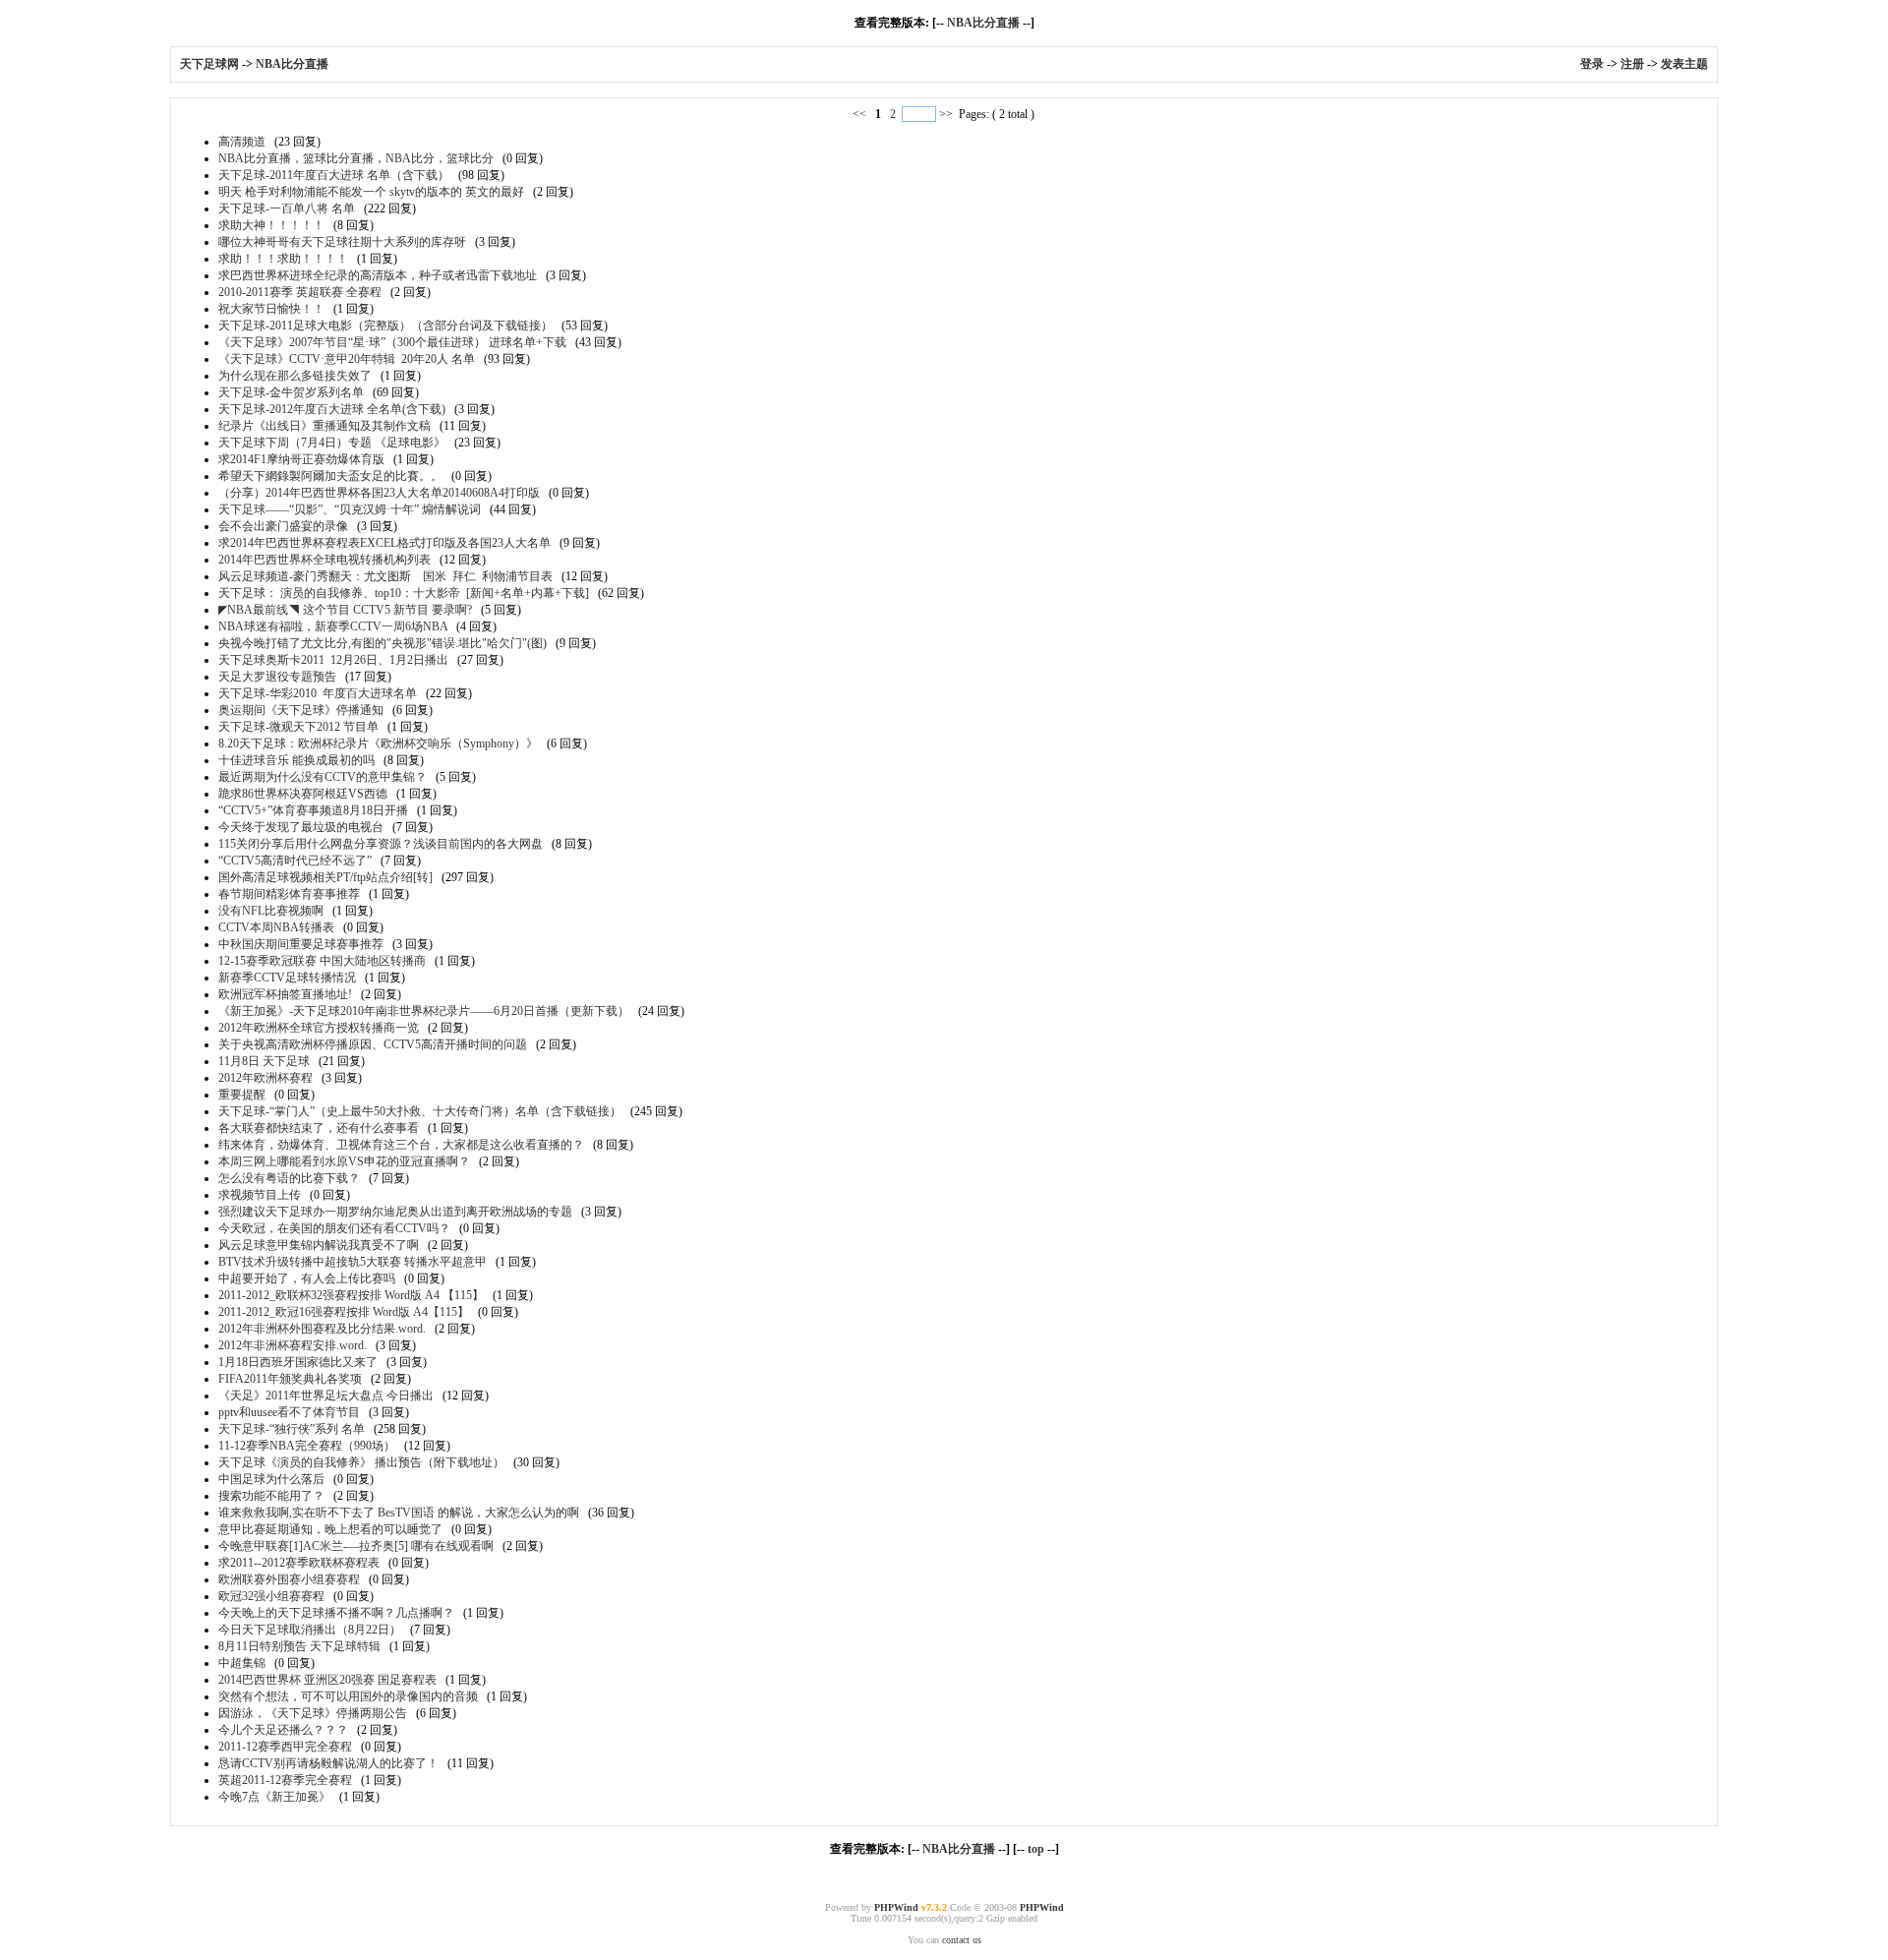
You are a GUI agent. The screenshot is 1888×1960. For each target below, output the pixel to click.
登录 (1592, 64)
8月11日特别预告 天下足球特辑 (299, 1646)
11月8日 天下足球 (264, 1061)
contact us (962, 1940)
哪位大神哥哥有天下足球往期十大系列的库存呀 (342, 242)
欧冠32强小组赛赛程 (271, 1596)
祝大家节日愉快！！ (271, 309)
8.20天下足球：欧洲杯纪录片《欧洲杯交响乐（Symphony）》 (378, 743)
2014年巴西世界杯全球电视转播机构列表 (324, 560)
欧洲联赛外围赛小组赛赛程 (289, 1579)
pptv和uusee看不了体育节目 (289, 1412)
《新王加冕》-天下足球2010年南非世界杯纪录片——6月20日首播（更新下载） (424, 1011)
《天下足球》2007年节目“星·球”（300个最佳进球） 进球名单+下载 (392, 342)
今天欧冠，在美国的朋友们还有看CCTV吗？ (334, 1228)
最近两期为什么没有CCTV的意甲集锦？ (323, 777)
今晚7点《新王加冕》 (274, 1797)
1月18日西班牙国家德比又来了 (298, 1362)
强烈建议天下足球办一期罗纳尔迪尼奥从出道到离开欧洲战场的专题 (395, 1212)
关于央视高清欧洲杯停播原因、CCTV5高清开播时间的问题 (373, 1044)
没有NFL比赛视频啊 (271, 911)
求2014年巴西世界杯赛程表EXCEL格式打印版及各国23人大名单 (384, 543)
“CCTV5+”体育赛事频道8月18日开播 (313, 810)
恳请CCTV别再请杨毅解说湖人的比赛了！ (328, 1763)
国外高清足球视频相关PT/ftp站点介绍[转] (325, 877)
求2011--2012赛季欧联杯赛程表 (299, 1563)
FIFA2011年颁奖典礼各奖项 (290, 1379)
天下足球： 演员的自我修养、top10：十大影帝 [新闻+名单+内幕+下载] (404, 593)
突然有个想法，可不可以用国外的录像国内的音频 (348, 1696)
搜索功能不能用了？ (271, 1496)
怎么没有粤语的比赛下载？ (289, 1178)
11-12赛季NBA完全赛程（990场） (307, 1446)
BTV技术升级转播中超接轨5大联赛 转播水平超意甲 (353, 1262)
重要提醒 (242, 1095)
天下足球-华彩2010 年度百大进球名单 (318, 693)
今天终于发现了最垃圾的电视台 (301, 827)
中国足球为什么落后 (271, 1479)
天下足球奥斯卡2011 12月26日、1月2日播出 (333, 660)
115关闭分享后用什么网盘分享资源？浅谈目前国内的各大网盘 (381, 844)
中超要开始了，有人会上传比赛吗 (307, 1278)
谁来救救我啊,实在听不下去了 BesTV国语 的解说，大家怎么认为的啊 (399, 1513)
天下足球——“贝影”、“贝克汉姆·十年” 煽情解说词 (350, 509)
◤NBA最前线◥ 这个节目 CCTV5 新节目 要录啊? (345, 610)
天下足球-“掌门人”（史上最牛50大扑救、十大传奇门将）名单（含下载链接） (420, 1111)
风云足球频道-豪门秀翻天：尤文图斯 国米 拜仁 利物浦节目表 (385, 576)
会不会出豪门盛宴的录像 (283, 526)
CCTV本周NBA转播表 (276, 927)
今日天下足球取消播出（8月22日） (310, 1630)
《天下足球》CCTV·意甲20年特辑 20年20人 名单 (347, 359)
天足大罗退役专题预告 (277, 677)
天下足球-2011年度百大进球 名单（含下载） (334, 175)
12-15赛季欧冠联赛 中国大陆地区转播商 (322, 961)
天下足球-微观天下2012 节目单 (298, 727)
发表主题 (1684, 64)
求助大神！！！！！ (271, 225)
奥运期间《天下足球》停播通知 (301, 710)
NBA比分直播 (983, 23)
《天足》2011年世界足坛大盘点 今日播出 (326, 1396)
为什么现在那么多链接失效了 (295, 376)
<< (861, 114)
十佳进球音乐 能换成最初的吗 (296, 760)
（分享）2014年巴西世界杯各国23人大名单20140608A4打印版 (379, 493)
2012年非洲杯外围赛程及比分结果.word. (322, 1329)
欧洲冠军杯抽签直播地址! (285, 994)
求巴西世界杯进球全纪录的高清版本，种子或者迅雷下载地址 (378, 275)
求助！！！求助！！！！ (283, 259)
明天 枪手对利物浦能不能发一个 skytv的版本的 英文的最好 (371, 192)
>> (946, 114)
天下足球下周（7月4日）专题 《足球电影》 (332, 443)
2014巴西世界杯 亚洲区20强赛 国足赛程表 (327, 1680)
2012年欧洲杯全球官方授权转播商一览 (319, 1028)
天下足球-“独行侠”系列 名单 (292, 1429)
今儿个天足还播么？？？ (283, 1730)
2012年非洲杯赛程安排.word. (293, 1345)
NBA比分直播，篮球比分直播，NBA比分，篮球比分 (356, 158)
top (1036, 1849)
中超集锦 (242, 1663)
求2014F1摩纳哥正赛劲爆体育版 (301, 459)
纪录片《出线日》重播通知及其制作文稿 (324, 426)
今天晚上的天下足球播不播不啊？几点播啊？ (336, 1613)
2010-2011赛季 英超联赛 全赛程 (300, 292)
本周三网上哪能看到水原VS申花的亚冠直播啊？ (344, 1161)
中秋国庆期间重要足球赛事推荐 (301, 944)
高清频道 (242, 142)
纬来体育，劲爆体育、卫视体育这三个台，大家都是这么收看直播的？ (401, 1145)
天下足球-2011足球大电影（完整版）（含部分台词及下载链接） (385, 326)
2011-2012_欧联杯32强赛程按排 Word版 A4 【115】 (351, 1295)
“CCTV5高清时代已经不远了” (295, 861)
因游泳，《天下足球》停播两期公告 (313, 1713)
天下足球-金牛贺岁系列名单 (291, 392)
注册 (1632, 64)
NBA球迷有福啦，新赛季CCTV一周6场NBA (333, 626)
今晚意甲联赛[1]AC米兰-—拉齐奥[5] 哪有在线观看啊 (356, 1546)
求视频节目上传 (260, 1195)
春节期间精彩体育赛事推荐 (289, 894)
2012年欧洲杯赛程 (265, 1078)
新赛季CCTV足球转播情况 (287, 978)
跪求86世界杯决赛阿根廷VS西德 (303, 794)
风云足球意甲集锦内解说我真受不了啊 (319, 1245)
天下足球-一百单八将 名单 (287, 208)
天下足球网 (211, 64)
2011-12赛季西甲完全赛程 (285, 1747)
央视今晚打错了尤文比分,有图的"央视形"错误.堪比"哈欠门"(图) (383, 643)
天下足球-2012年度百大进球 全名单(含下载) (332, 409)
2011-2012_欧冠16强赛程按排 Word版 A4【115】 (344, 1312)
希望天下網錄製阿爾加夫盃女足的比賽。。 (330, 476)
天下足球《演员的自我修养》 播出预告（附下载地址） (361, 1462)
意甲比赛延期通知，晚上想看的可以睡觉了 (330, 1529)
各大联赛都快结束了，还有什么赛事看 (319, 1128)
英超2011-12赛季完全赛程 (285, 1780)
